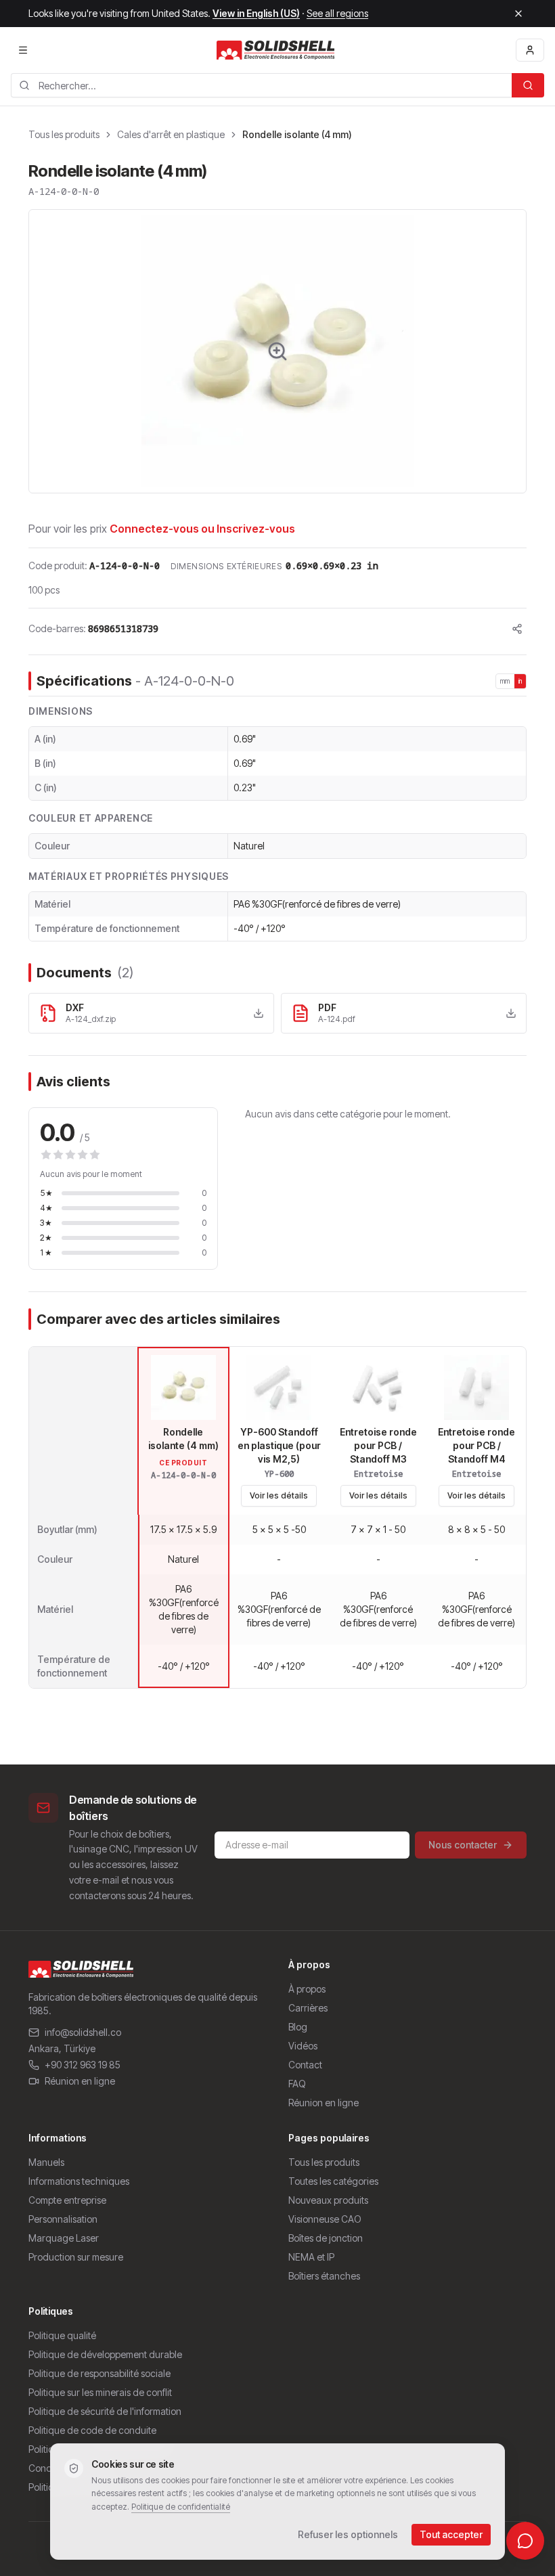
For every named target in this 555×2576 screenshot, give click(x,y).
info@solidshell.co (83, 2032)
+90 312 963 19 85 (83, 2065)
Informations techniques (79, 2181)
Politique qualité (62, 2335)
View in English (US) (256, 13)
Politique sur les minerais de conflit (100, 2392)
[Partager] (517, 629)
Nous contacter (463, 1845)
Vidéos (303, 2046)
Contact (305, 2065)
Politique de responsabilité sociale (99, 2373)
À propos (307, 1989)
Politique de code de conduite (92, 2430)
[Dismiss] (518, 14)
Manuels (46, 2162)
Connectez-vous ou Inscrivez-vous (202, 529)
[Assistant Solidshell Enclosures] (525, 2541)
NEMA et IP (311, 2257)
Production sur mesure (76, 2257)
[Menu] (23, 50)
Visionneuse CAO (325, 2219)
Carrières (308, 2008)
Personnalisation (63, 2219)
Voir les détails (279, 1495)
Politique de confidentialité (181, 2507)
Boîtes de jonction (326, 2238)
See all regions (337, 13)
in (520, 681)
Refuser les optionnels (348, 2534)
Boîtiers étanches (324, 2276)
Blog (298, 2027)
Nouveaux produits (328, 2200)
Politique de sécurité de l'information (105, 2411)
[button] (277, 351)
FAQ (297, 2084)
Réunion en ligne (80, 2081)
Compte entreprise (67, 2200)
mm (505, 681)
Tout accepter (451, 2534)
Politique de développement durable (105, 2354)
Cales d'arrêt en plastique (171, 134)
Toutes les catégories (333, 2181)
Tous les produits (64, 134)
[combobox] (261, 85)
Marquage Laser (64, 2238)
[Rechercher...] (528, 85)
